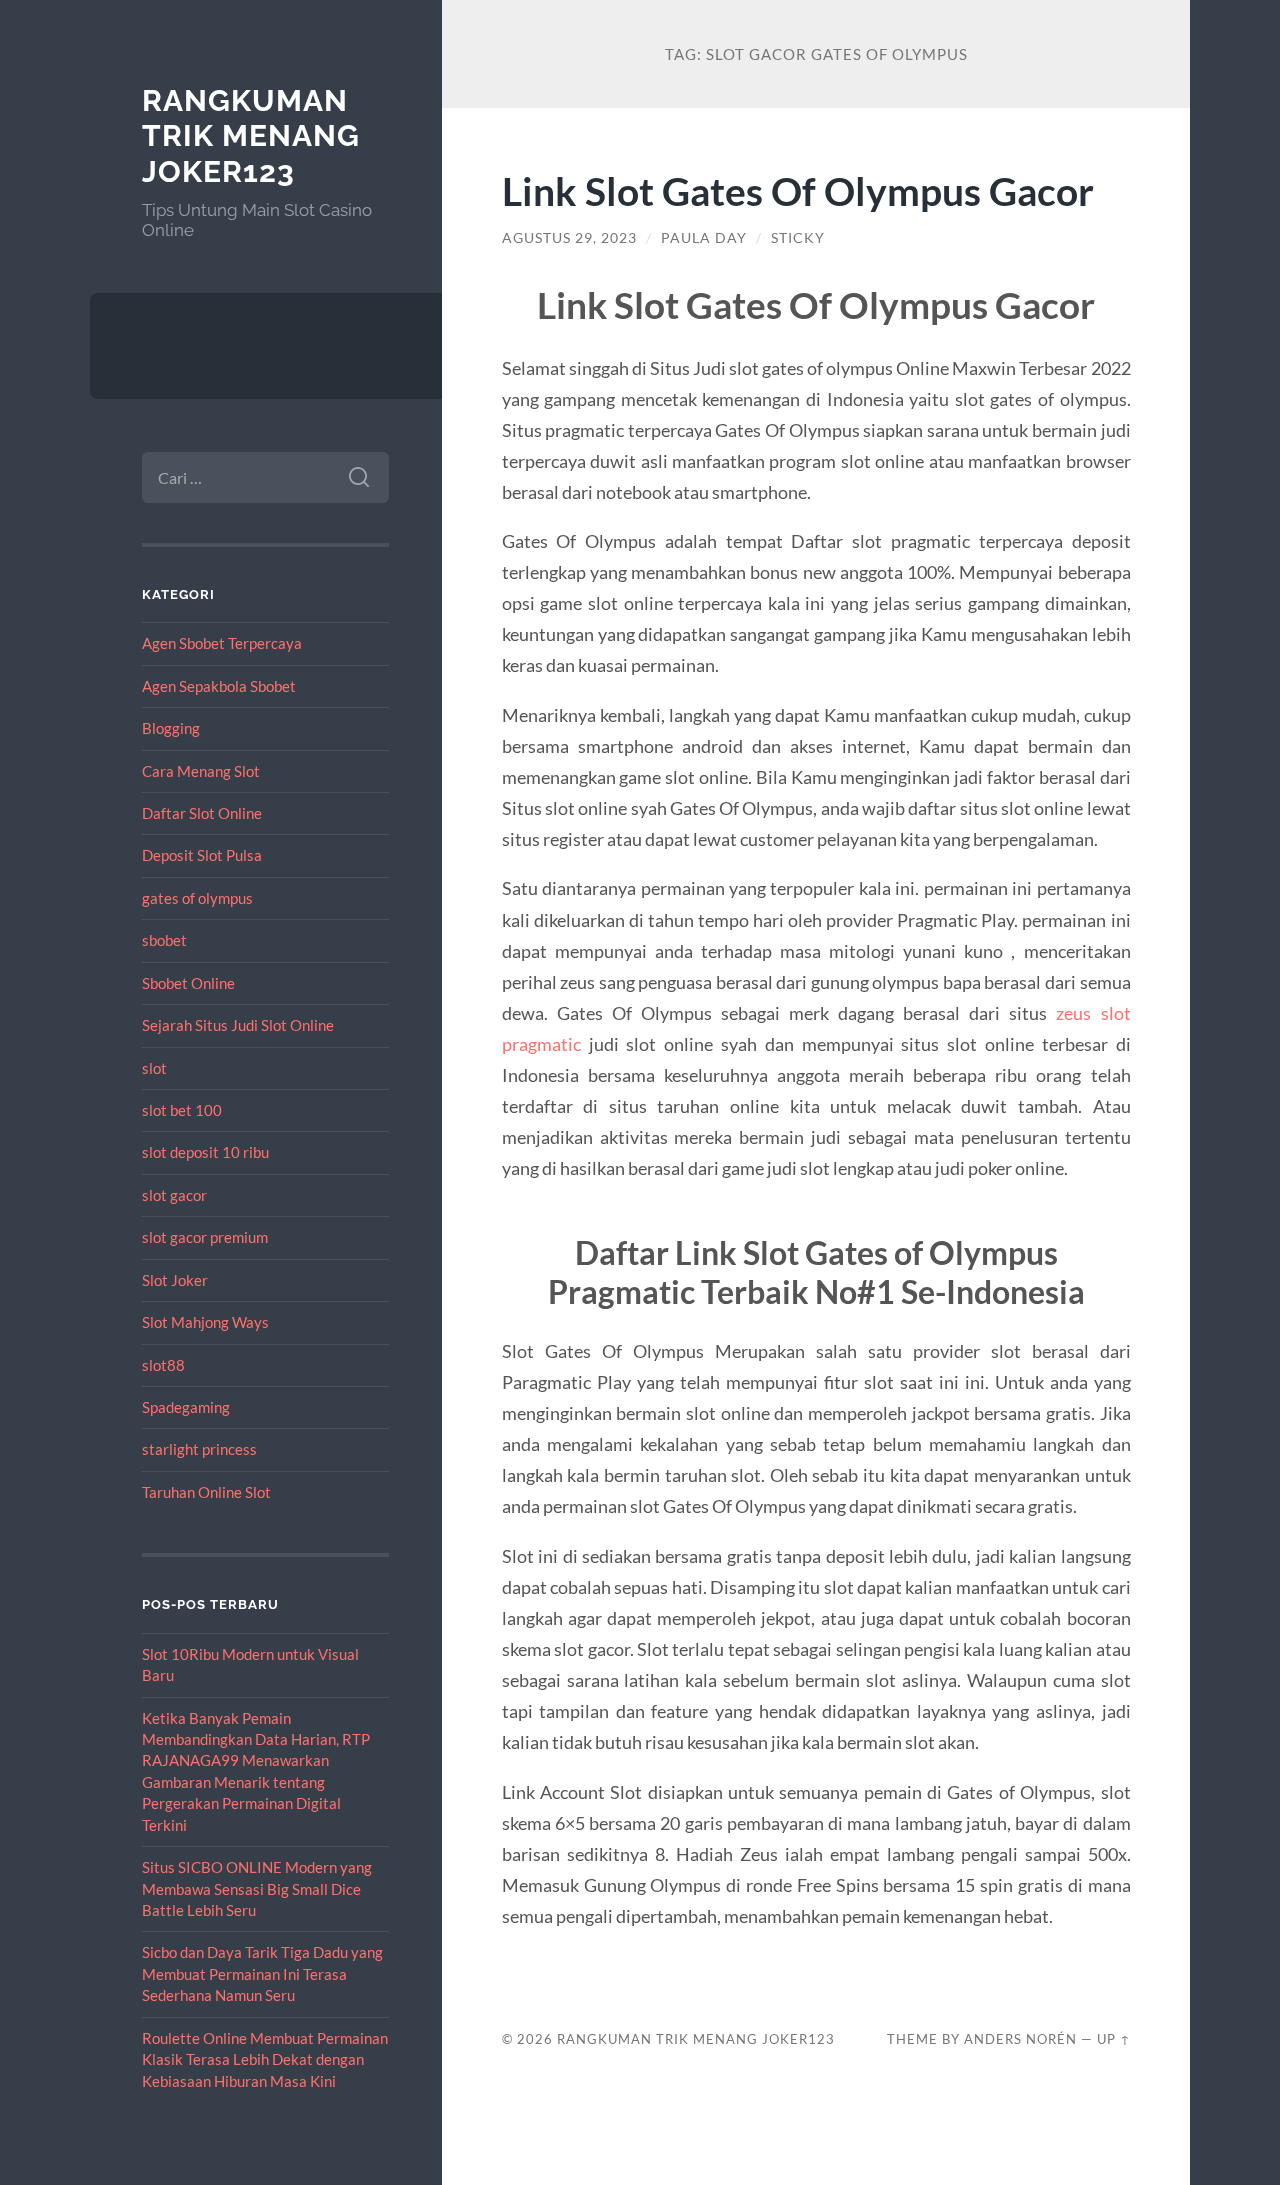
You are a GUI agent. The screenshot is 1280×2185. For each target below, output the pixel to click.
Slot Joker (175, 1280)
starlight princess (199, 1449)
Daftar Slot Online (202, 813)
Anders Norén (1020, 2039)
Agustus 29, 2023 (569, 238)
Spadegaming (186, 1407)
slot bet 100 (182, 1110)
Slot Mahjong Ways (205, 1322)
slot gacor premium (205, 1237)
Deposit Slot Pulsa (202, 855)
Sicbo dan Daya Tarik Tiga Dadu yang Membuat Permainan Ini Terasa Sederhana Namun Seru (262, 1973)
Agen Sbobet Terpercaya (222, 643)
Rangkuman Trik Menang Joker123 (251, 136)
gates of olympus (197, 898)
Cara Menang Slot (201, 771)
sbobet (164, 940)
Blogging (171, 728)
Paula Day (704, 238)
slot (154, 1068)
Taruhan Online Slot (206, 1492)
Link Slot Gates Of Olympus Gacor (798, 190)
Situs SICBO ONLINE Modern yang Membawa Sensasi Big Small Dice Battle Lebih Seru (257, 1888)
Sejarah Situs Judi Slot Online (238, 1025)
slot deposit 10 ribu (205, 1152)
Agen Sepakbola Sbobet (219, 686)
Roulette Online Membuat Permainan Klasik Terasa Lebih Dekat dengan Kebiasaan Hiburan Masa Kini (265, 2059)
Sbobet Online (188, 983)
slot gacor (174, 1195)
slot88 (163, 1365)
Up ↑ (1114, 2039)
